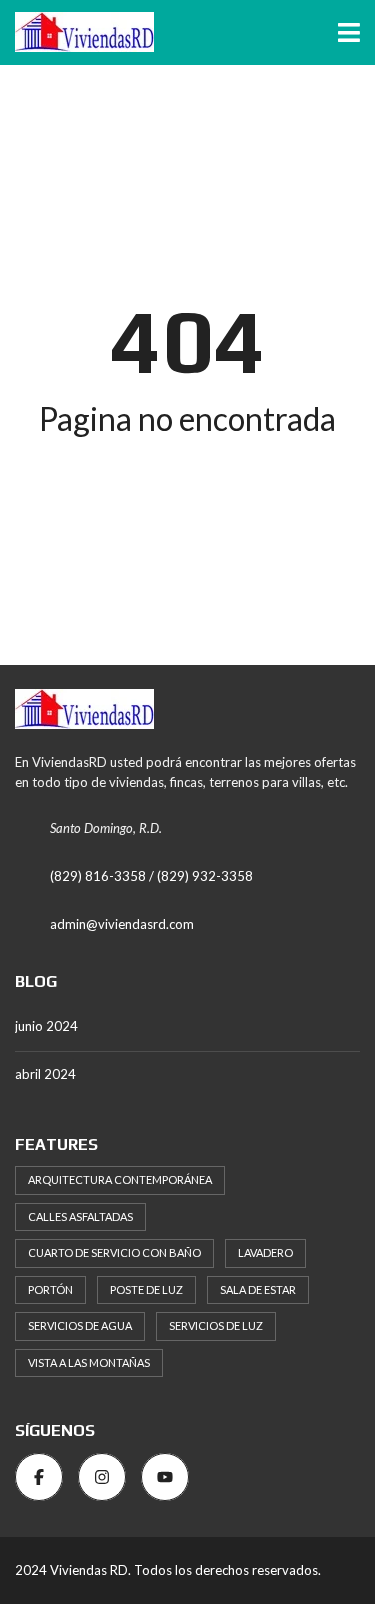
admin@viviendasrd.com (122, 924)
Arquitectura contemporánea (120, 1179)
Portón (50, 1289)
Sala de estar (258, 1289)
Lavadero (265, 1252)
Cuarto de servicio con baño (114, 1252)
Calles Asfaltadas (80, 1216)
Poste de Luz (146, 1289)
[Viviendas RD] (77, 32)
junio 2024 (46, 1026)
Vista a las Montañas (89, 1362)
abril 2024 (45, 1074)
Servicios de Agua (80, 1325)
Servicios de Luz (216, 1325)
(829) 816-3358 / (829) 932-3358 (151, 876)
